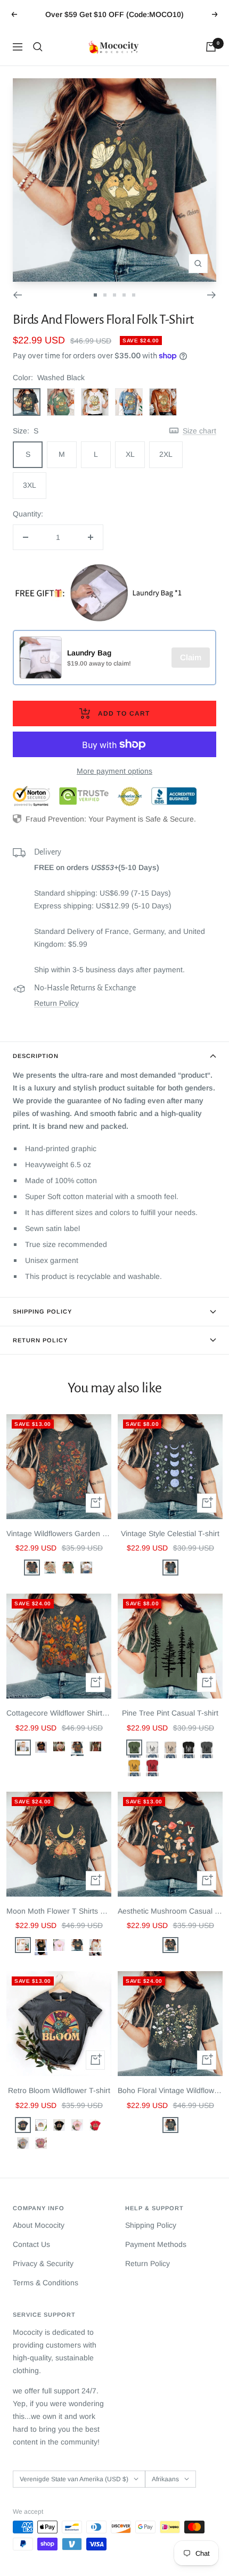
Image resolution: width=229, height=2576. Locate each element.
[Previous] (17, 295)
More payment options (114, 771)
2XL (166, 454)
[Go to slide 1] (95, 295)
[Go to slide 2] (105, 295)
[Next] (212, 295)
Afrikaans (165, 2479)
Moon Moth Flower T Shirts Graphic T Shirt (59, 1911)
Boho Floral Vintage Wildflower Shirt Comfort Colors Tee (170, 2090)
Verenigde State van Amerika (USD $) (74, 2479)
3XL (30, 485)
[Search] (38, 47)
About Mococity (39, 2225)
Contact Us (31, 2244)
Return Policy (56, 1003)
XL (130, 454)
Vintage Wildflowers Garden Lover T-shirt (59, 1533)
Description (36, 1056)
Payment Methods (156, 2244)
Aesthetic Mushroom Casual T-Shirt (170, 1911)
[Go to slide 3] (114, 295)
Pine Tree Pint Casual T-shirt (170, 1713)
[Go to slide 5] (134, 295)
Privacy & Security (43, 2263)
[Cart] (211, 47)
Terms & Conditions (46, 2283)
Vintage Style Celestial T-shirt (170, 1533)
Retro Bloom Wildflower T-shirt (59, 2090)
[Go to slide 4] (124, 295)
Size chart (199, 431)
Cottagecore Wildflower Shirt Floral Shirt (59, 1713)
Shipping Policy (42, 1311)
